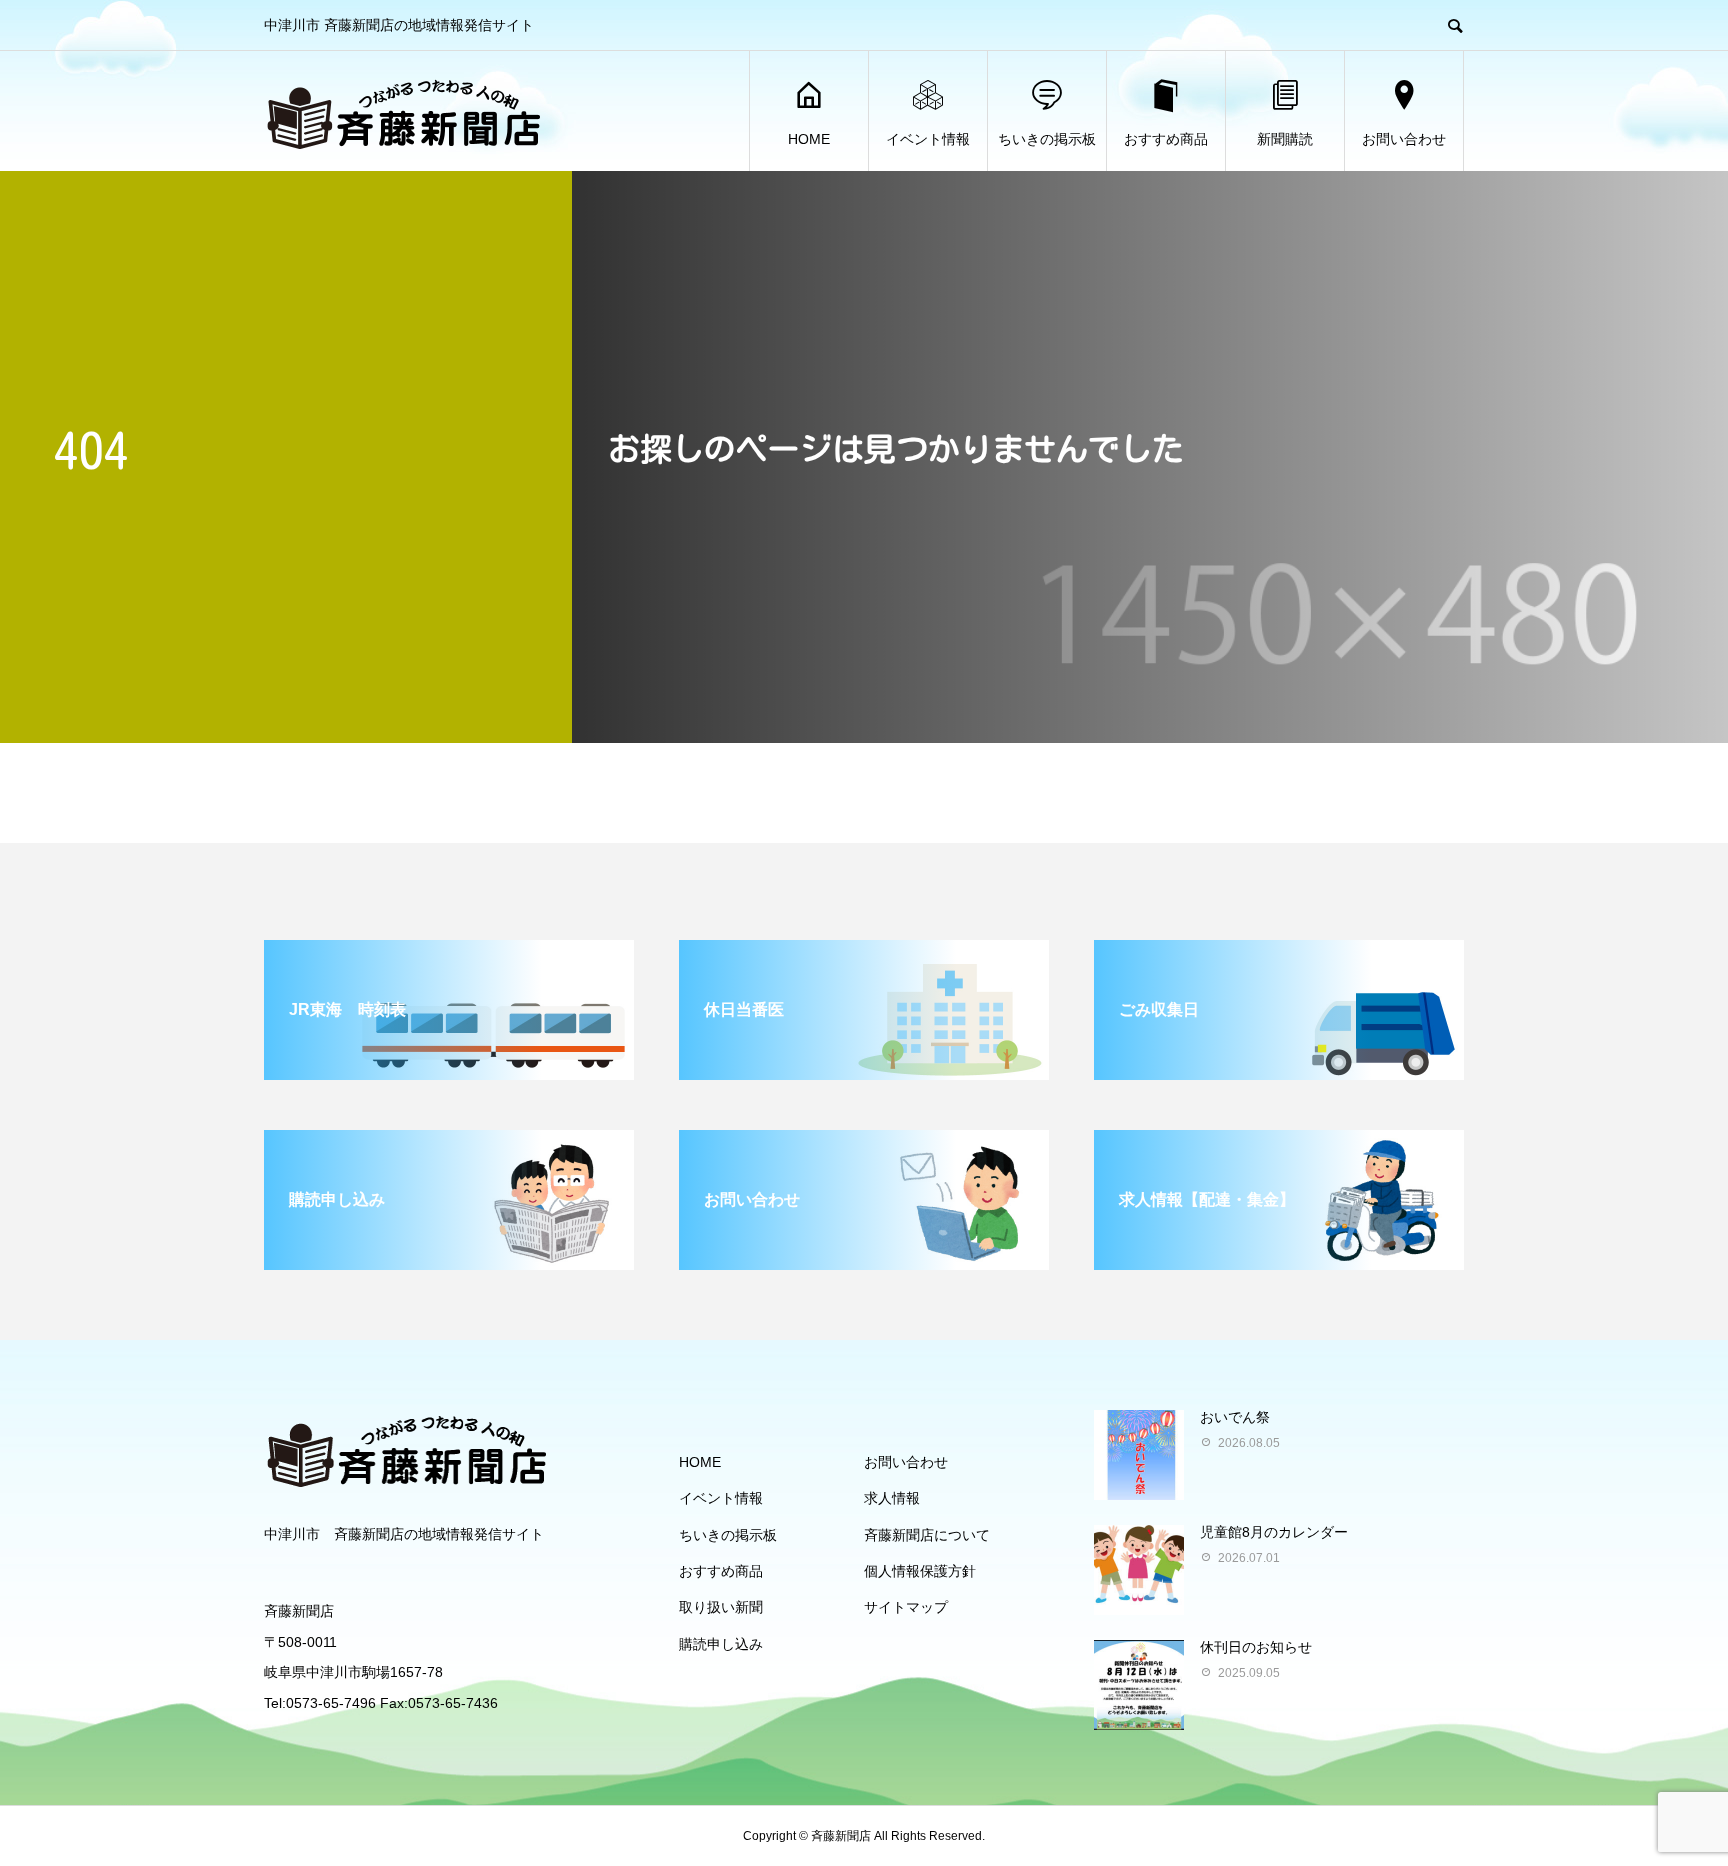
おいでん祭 (1235, 1417)
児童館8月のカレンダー (1274, 1532)
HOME (809, 139)
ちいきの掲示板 (1047, 139)
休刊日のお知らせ (1256, 1647)
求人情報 (892, 1498)
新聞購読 (1285, 139)
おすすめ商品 (1166, 139)
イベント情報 (928, 139)
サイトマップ (906, 1607)
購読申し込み (721, 1644)
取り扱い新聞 (721, 1607)
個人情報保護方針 (920, 1571)
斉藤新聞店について (927, 1535)
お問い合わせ (1404, 139)
